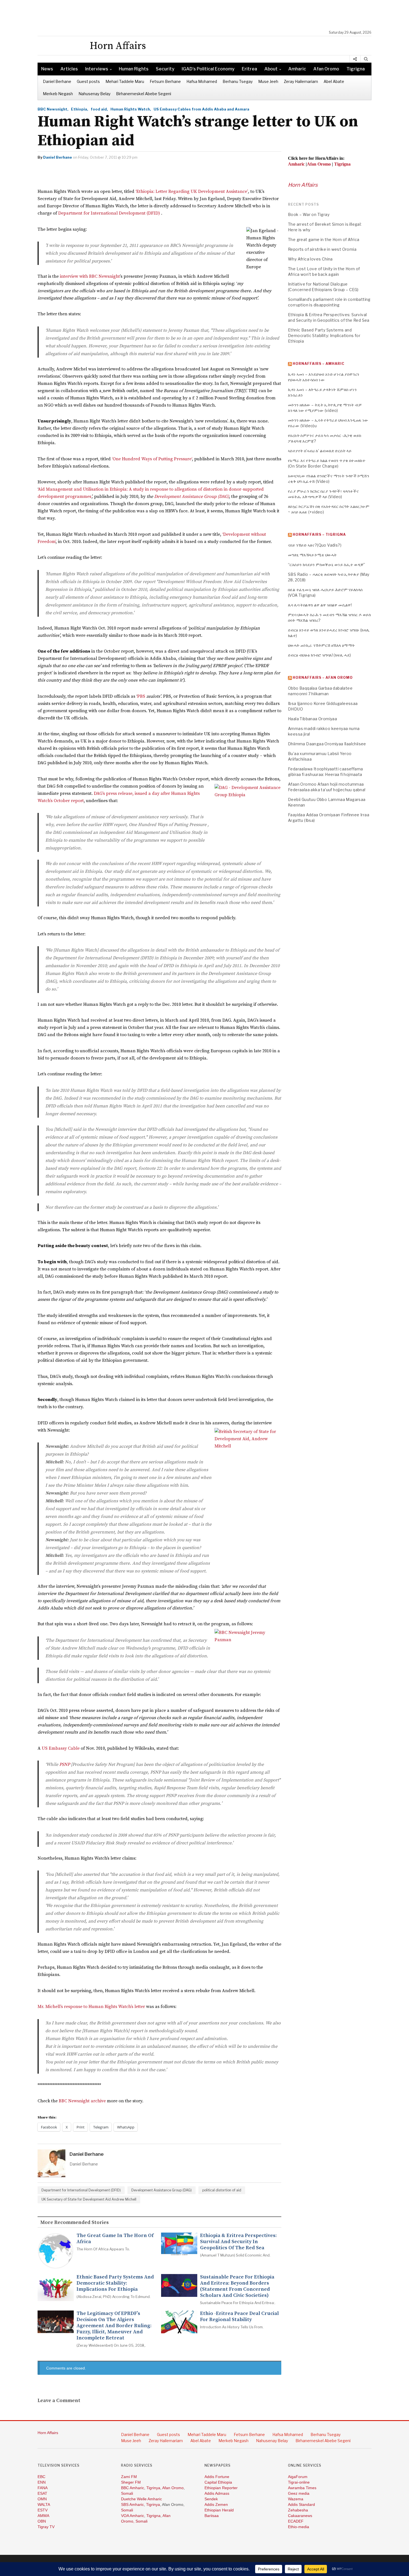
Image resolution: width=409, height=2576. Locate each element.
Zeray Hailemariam (301, 81)
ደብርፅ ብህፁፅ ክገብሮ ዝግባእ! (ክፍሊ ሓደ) (320, 655)
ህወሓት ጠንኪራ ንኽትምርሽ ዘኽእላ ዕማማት (321, 645)
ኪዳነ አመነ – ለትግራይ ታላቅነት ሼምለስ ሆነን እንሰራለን (322, 392)
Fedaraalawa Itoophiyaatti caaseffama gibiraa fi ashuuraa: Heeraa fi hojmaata (325, 772)
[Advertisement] (207, 15)
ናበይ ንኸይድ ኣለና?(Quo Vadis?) (315, 545)
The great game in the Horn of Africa (115, 2239)
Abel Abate (334, 81)
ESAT (42, 2493)
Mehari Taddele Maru (125, 81)
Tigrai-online (299, 2482)
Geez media (299, 2493)
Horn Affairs (303, 185)
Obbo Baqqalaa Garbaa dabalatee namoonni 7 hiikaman (320, 691)
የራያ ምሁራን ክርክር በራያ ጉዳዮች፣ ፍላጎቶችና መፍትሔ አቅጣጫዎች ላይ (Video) (323, 494)
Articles (69, 69)
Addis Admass (217, 2493)
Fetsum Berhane (165, 81)
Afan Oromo (326, 69)
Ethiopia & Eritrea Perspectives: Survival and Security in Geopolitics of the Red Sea (238, 2242)
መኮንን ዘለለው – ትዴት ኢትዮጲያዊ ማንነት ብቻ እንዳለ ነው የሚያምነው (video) (325, 408)
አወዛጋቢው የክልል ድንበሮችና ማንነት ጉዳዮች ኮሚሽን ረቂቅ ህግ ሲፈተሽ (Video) (329, 479)
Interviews (97, 69)
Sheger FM (131, 2482)
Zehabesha (298, 2510)
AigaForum (298, 2477)
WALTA (44, 2504)
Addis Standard (301, 2504)
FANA (43, 2488)
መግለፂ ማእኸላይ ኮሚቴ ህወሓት (312, 555)
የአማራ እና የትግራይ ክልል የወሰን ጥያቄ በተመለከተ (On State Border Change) (327, 463)
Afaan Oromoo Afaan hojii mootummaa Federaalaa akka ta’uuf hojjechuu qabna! (327, 787)
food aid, (99, 109)
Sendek (211, 2499)
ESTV (43, 2510)
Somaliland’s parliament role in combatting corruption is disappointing (329, 302)
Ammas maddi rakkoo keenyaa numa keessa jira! (324, 731)
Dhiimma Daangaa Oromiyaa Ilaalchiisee (327, 744)
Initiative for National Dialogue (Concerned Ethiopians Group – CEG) (323, 287)
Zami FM (129, 2477)
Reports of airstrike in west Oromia (322, 249)
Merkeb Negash (58, 94)
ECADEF (296, 2521)
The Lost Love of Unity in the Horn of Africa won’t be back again (324, 271)
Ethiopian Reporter (221, 2488)
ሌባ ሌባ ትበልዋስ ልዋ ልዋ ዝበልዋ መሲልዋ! (320, 605)
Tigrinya (153, 2488)
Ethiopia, (80, 109)
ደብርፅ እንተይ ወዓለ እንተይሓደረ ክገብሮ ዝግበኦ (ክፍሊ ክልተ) (329, 633)
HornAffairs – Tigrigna (319, 534)
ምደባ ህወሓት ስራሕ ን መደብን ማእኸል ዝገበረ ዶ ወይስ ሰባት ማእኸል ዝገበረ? (329, 617)
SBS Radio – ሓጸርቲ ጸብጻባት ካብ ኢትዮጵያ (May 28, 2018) (329, 577)
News (47, 69)
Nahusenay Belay (94, 94)
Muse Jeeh (268, 81)
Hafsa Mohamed (202, 81)
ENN (42, 2482)
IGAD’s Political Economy (208, 69)
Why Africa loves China (310, 259)
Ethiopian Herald (219, 2510)
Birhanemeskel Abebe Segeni (144, 94)
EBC (41, 2477)
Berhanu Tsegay (238, 81)
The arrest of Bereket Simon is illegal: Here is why (325, 227)
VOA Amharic (133, 2516)
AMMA (43, 2516)
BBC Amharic (133, 2488)
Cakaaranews (300, 2516)
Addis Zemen (216, 2504)
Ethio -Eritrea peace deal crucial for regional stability (239, 2317)
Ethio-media (299, 2527)
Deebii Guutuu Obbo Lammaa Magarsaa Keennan (327, 802)
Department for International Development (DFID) (81, 2190)
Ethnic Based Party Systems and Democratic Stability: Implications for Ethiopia (115, 2283)
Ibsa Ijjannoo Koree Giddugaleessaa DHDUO (323, 706)
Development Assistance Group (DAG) (162, 2190)
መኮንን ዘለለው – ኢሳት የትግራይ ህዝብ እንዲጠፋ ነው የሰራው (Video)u (328, 423)
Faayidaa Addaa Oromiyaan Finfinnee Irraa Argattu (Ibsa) (329, 818)
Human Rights (134, 69)
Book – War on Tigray (309, 214)
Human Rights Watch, (131, 109)
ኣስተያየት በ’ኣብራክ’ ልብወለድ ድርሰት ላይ (320, 451)
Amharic (297, 69)
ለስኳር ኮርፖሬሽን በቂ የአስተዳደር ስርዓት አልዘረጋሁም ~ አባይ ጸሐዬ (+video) (329, 509)
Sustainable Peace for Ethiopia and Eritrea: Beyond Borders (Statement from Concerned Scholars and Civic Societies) (237, 2286)
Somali (127, 2493)
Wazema (296, 2499)
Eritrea (249, 69)
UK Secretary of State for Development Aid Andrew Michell (89, 2199)
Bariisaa (212, 2516)
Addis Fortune (217, 2477)
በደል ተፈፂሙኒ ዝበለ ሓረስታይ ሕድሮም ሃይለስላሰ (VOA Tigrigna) (325, 592)
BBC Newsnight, (53, 109)
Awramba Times (302, 2488)
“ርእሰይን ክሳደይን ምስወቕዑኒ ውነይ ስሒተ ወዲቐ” (327, 565)
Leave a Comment (59, 2401)
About (271, 69)
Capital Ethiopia (218, 2482)
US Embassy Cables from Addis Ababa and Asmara (201, 109)
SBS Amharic (132, 2504)
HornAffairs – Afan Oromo (323, 678)
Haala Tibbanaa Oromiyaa (312, 719)
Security (165, 69)
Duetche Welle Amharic (141, 2499)
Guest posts (88, 81)
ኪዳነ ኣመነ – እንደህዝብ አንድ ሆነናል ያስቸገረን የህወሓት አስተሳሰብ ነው (324, 377)
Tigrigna (356, 69)
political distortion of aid (222, 2190)
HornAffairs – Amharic (319, 364)
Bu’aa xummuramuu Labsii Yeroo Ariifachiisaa (320, 756)
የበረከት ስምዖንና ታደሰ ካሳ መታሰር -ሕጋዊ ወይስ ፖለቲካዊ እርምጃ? (325, 438)
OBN (42, 2521)
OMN (42, 2499)
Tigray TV (46, 2527)
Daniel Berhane (57, 81)
